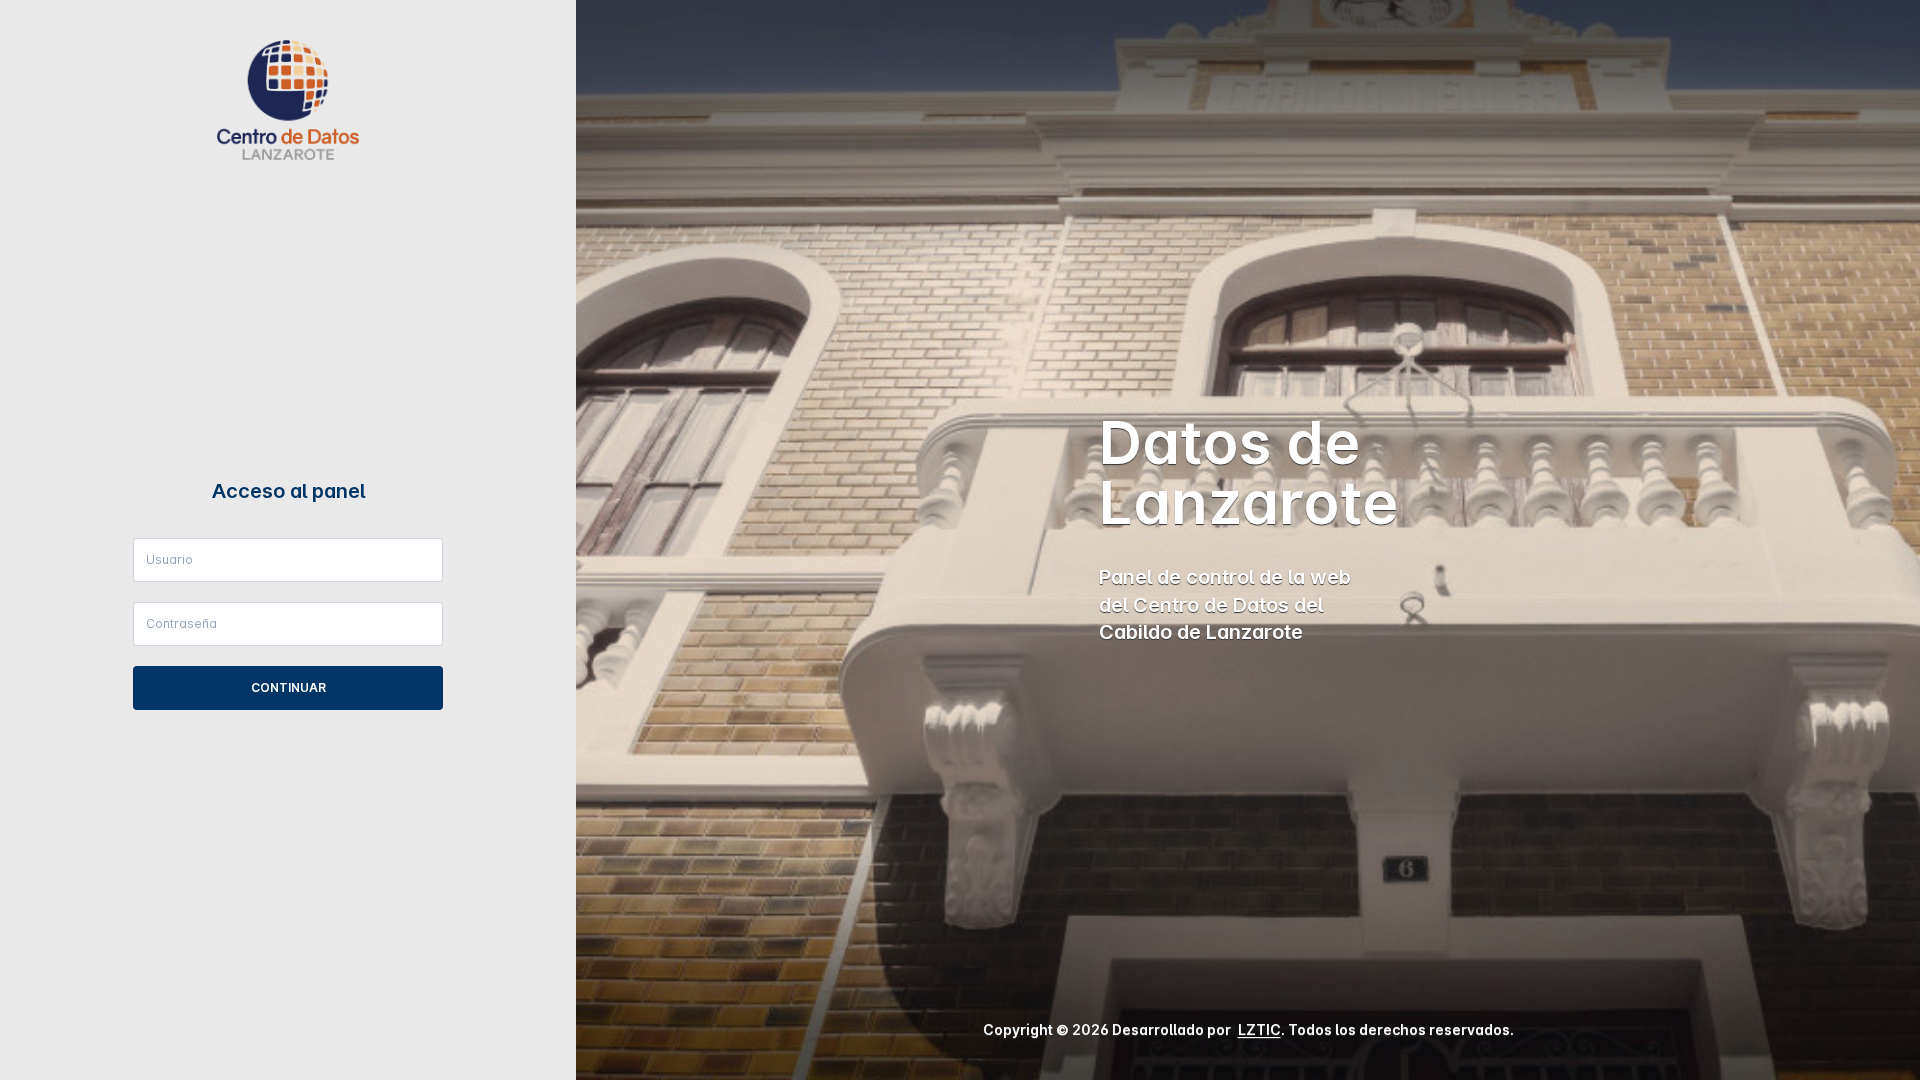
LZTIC (1259, 1029)
